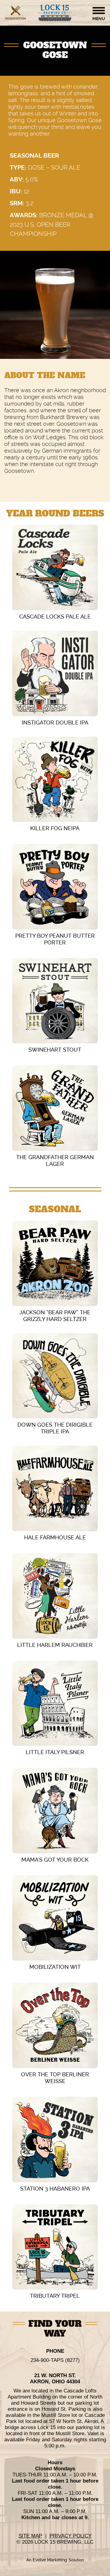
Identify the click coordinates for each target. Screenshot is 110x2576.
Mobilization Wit (55, 1967)
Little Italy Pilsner (55, 1752)
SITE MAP (30, 2536)
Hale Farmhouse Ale (55, 1537)
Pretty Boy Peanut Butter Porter (55, 939)
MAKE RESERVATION (16, 19)
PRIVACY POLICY (71, 2536)
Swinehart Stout (55, 1050)
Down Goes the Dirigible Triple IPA (55, 1428)
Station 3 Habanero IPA (55, 2189)
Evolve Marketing (51, 2560)
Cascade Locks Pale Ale (55, 617)
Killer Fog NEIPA (55, 828)
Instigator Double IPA (55, 722)
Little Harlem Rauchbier (55, 1645)
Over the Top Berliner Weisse (55, 2078)
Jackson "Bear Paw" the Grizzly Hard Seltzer (55, 1316)
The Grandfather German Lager (55, 1160)
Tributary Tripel (55, 2296)
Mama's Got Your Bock (55, 1860)
